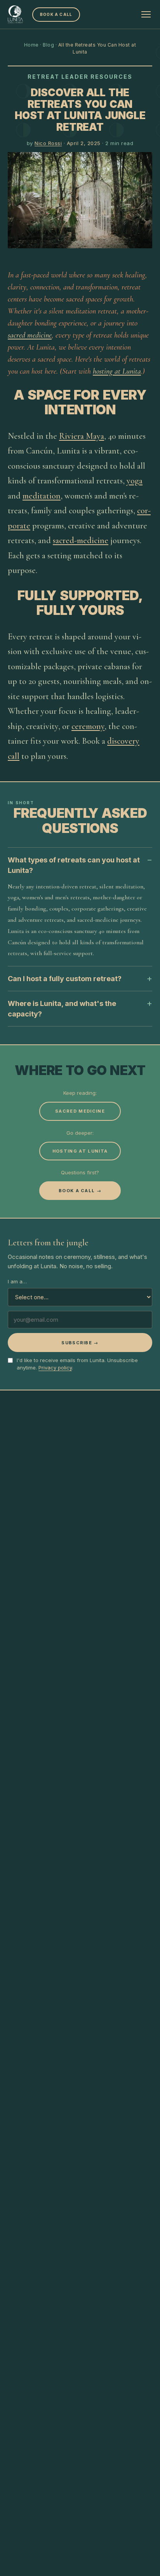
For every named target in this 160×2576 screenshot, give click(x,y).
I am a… (17, 1281)
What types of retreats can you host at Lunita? (74, 865)
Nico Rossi (48, 143)
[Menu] (146, 14)
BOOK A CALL (56, 14)
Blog (48, 45)
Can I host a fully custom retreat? (65, 979)
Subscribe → (80, 1343)
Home (31, 45)
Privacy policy (55, 1368)
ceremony (88, 726)
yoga (135, 481)
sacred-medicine (81, 540)
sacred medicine (30, 335)
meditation (42, 496)
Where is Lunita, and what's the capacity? (62, 1009)
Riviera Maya (82, 436)
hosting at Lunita (117, 371)
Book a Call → (80, 1191)
